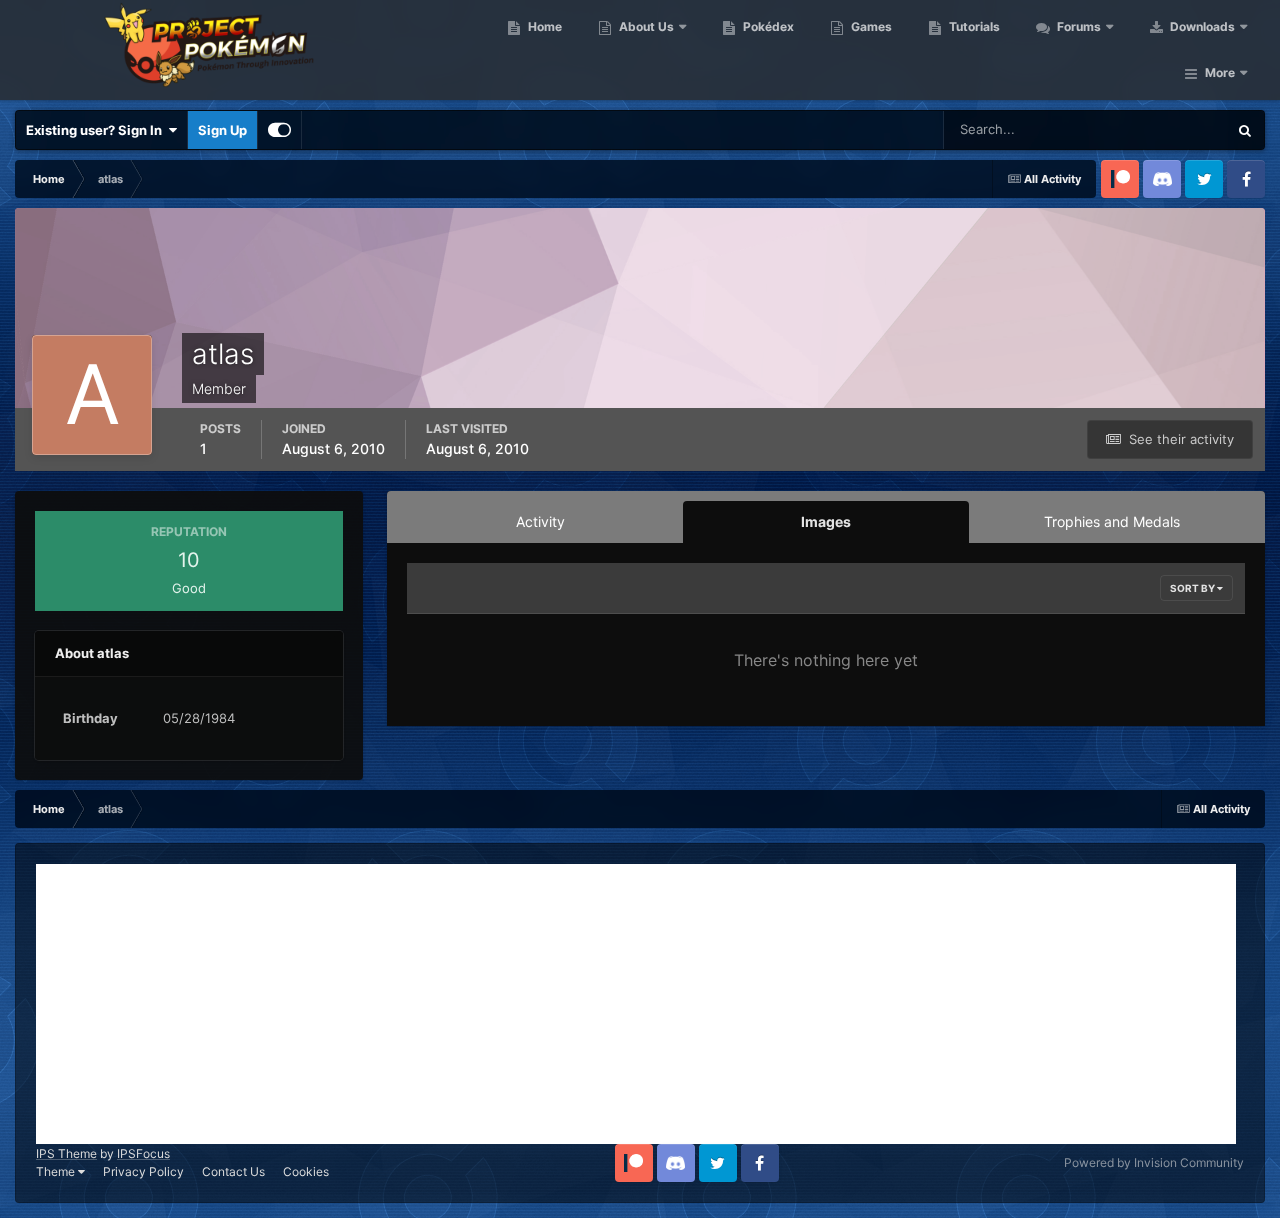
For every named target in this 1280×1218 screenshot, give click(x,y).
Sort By (1193, 588)
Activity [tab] (540, 521)
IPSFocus (143, 1153)
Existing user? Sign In (97, 130)
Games (870, 26)
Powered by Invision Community (1154, 1162)
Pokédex (767, 26)
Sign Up (222, 130)
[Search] (1245, 130)
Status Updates (1156, 129)
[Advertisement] (636, 1004)
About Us (645, 26)
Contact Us (233, 1171)
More (1220, 72)
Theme (57, 1171)
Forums (1077, 26)
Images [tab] (826, 521)
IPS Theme (66, 1153)
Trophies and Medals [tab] (1112, 521)
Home (543, 26)
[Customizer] (279, 130)
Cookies (306, 1171)
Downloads (1201, 26)
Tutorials (973, 26)
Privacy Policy (143, 1171)
